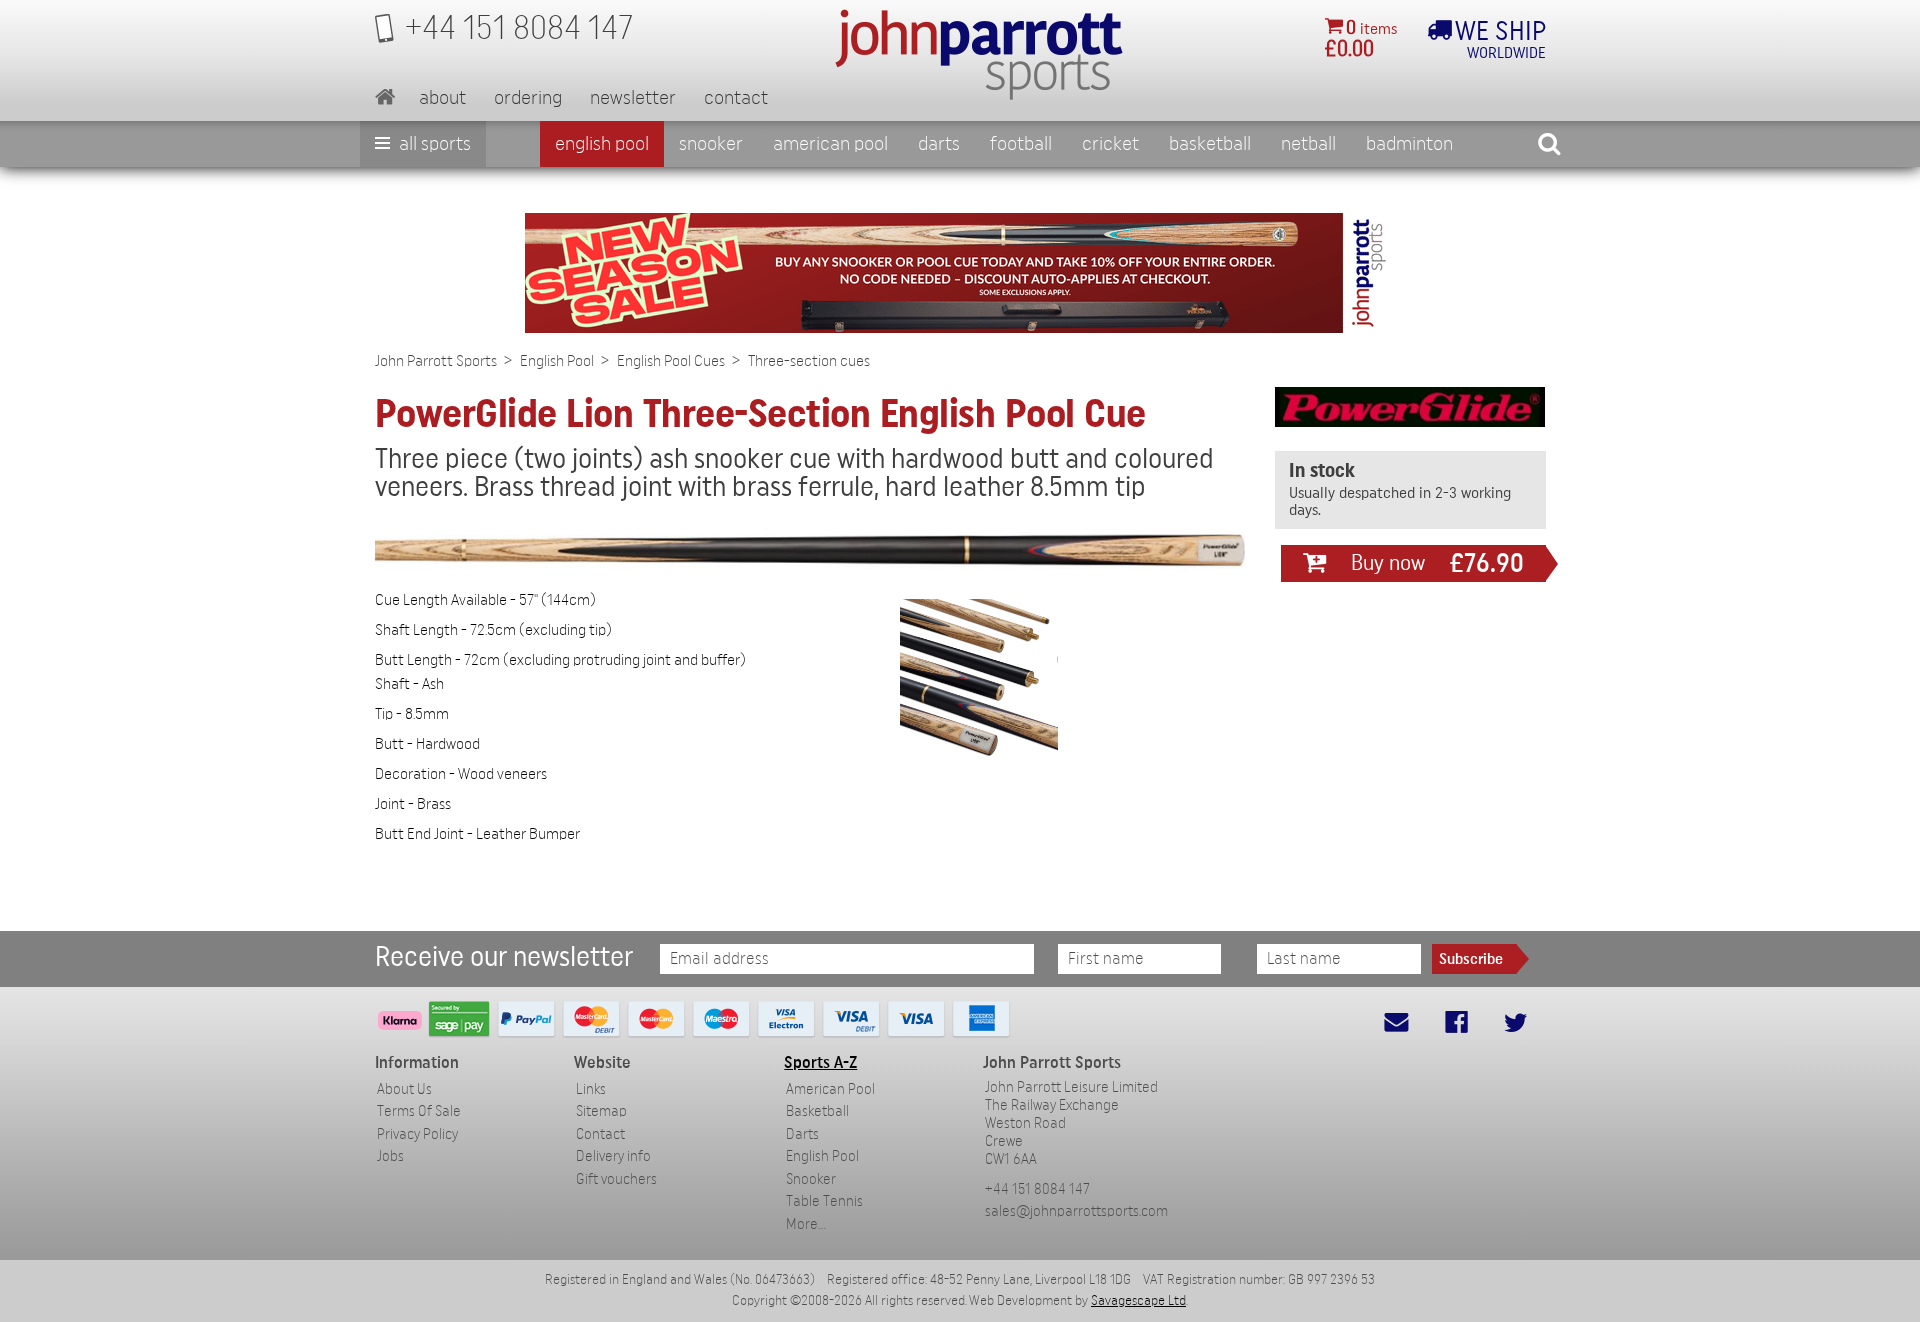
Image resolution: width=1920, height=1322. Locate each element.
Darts (939, 144)
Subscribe (1471, 959)
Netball (1308, 144)
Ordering (528, 98)
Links (591, 1089)
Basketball (1210, 144)
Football (1021, 144)
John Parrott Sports (436, 361)
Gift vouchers (616, 1179)
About (442, 98)
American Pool (830, 144)
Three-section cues (809, 361)
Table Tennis (824, 1201)
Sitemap (601, 1111)
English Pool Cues (671, 361)
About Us (404, 1089)
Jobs (390, 1156)
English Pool (557, 361)
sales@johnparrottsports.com (1076, 1211)
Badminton (1409, 144)
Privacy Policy (417, 1134)
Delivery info (613, 1156)
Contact (736, 98)
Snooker (711, 144)
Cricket (1110, 144)
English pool (602, 144)
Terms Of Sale (419, 1111)
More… (806, 1224)
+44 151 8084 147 (1037, 1189)
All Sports (433, 144)
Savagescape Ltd (1138, 1301)
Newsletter (633, 98)
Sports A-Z (820, 1062)
